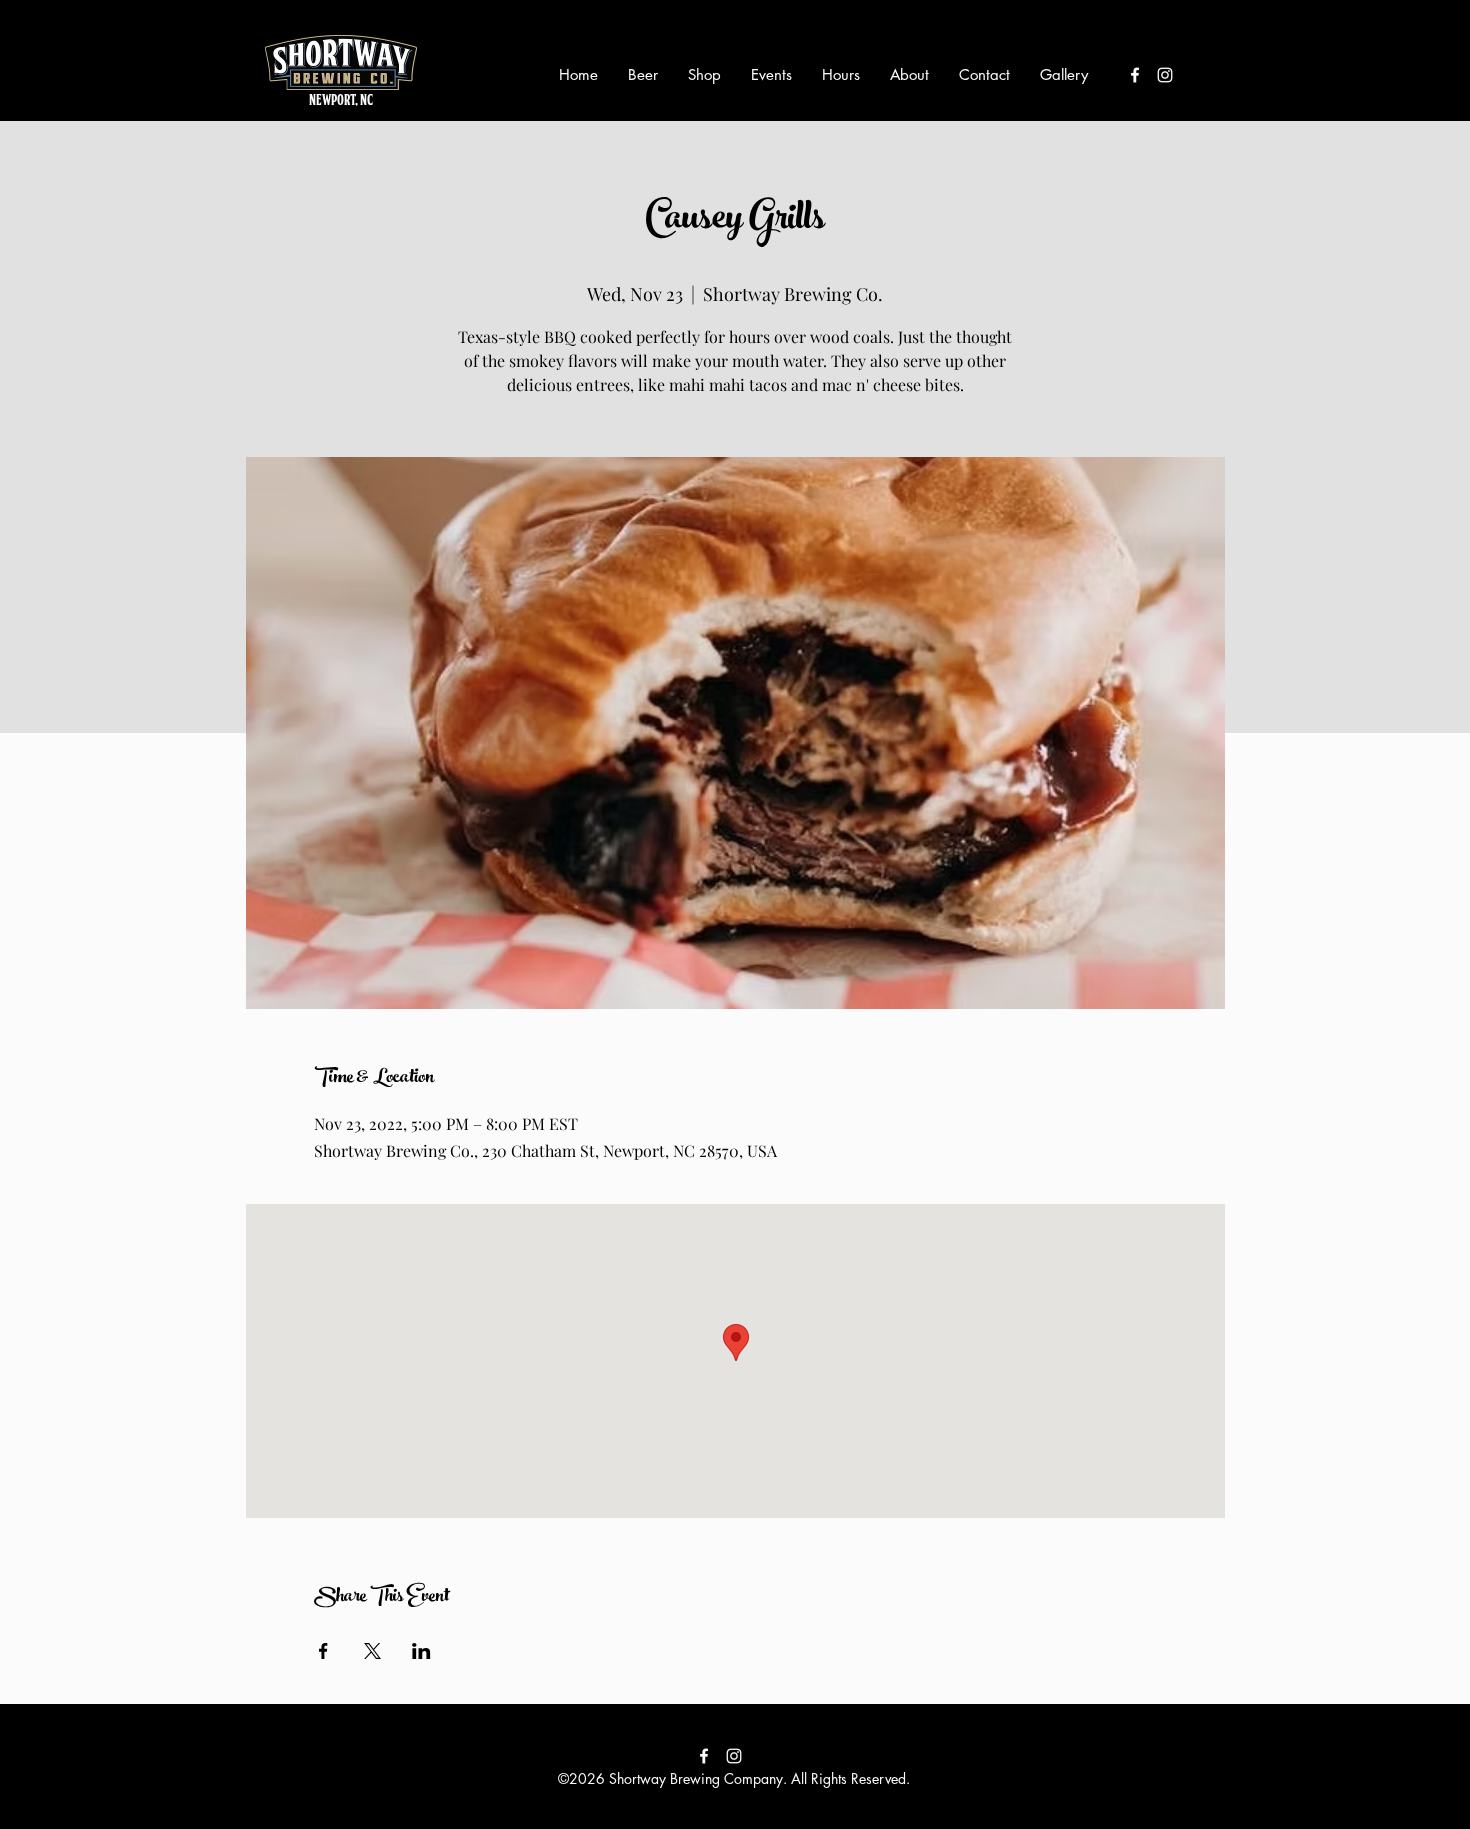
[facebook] (1135, 75)
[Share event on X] (372, 1651)
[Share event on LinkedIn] (421, 1651)
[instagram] (1165, 75)
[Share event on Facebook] (323, 1651)
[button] (643, 75)
